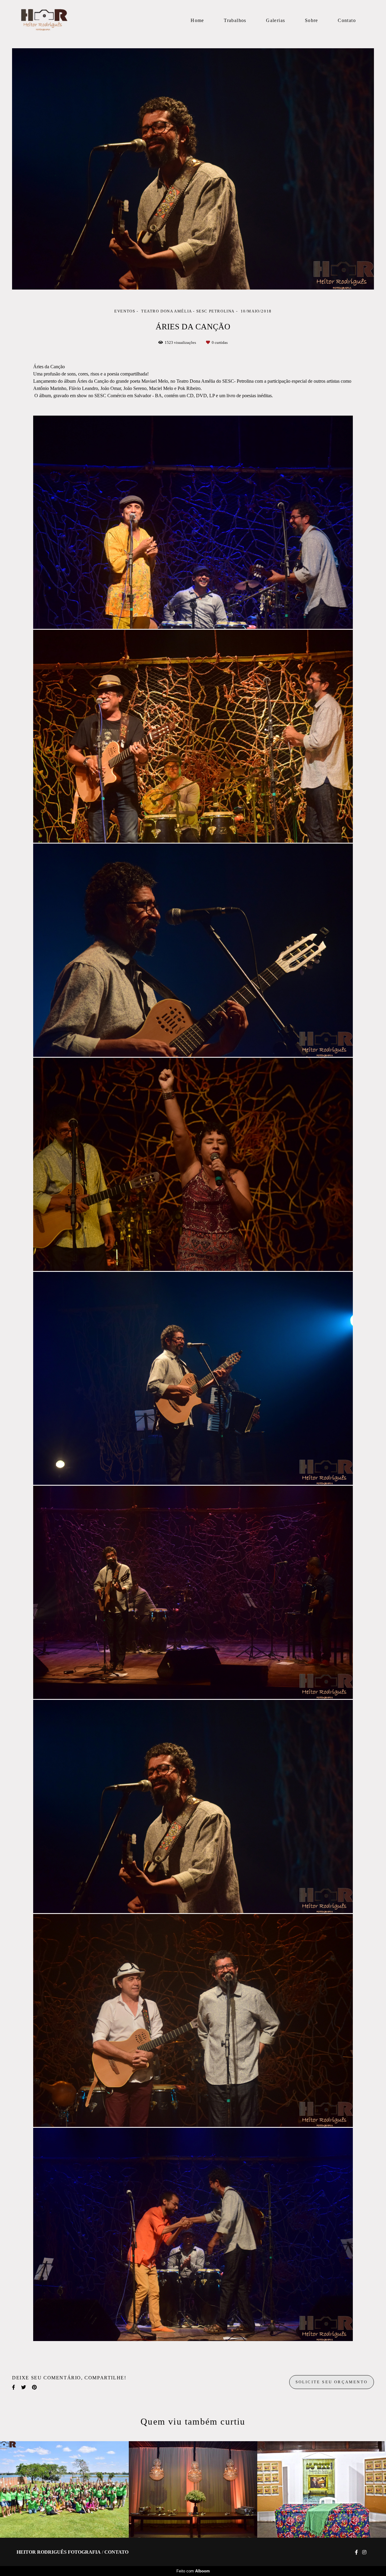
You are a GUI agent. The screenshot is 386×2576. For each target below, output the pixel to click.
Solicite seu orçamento (332, 2382)
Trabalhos (235, 20)
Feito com (193, 2571)
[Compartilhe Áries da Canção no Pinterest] (34, 2387)
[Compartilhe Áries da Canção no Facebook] (14, 2387)
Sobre (312, 20)
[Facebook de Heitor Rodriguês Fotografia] (356, 2552)
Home (197, 20)
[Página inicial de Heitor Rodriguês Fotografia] (59, 20)
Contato (347, 20)
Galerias (275, 20)
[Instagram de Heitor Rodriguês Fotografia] (364, 2552)
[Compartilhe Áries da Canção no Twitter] (24, 2387)
